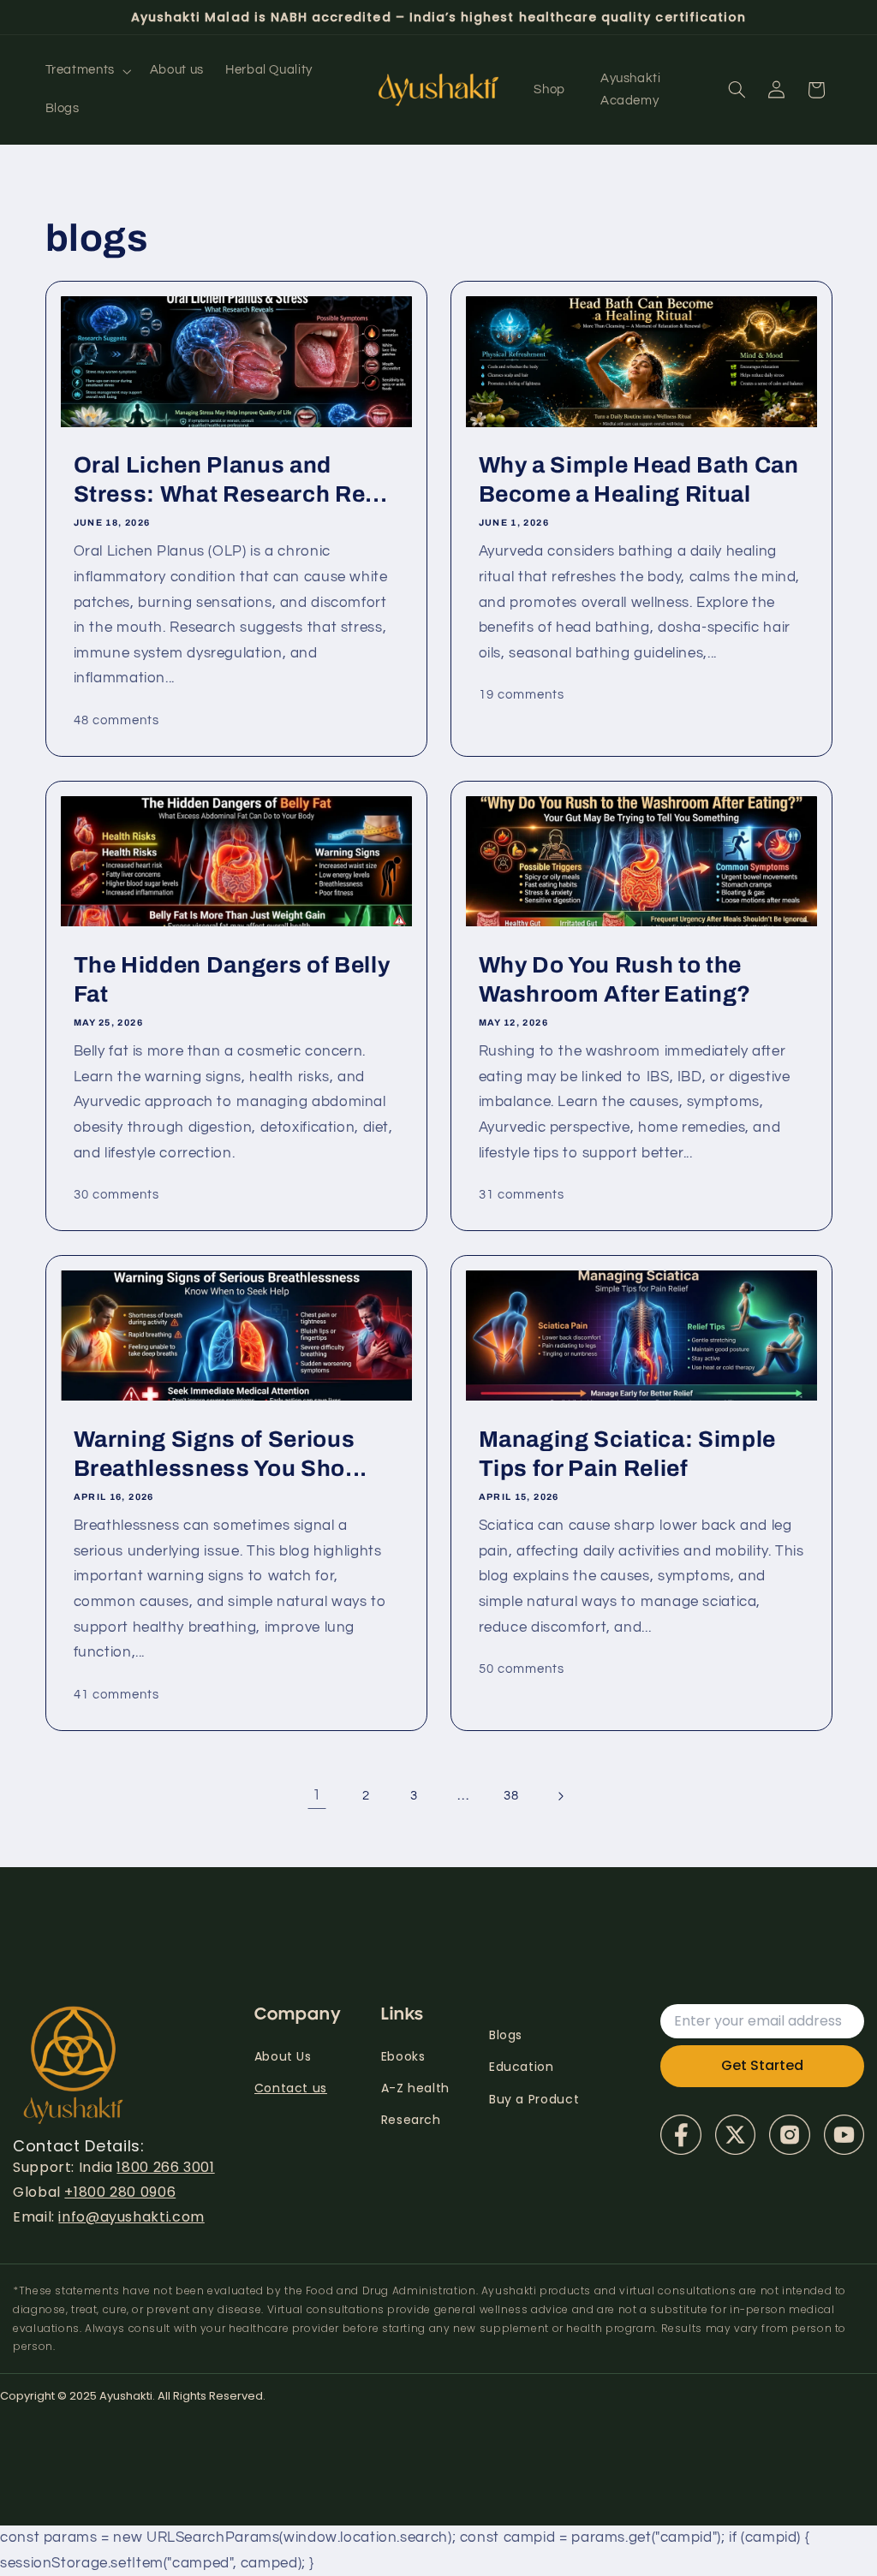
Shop (549, 89)
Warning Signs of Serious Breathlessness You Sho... (220, 1454)
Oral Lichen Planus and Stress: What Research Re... (230, 480)
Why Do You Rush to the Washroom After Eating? (615, 980)
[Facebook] (680, 2135)
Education (522, 2067)
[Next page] (560, 1796)
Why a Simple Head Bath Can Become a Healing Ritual (639, 480)
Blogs (506, 2035)
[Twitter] (735, 2135)
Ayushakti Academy (631, 89)
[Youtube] (844, 2135)
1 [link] (317, 1795)
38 (511, 1796)
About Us (283, 2056)
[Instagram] (789, 2135)
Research (411, 2120)
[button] (87, 71)
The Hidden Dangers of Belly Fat (231, 980)
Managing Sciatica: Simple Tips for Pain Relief (628, 1454)
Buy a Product (534, 2099)
